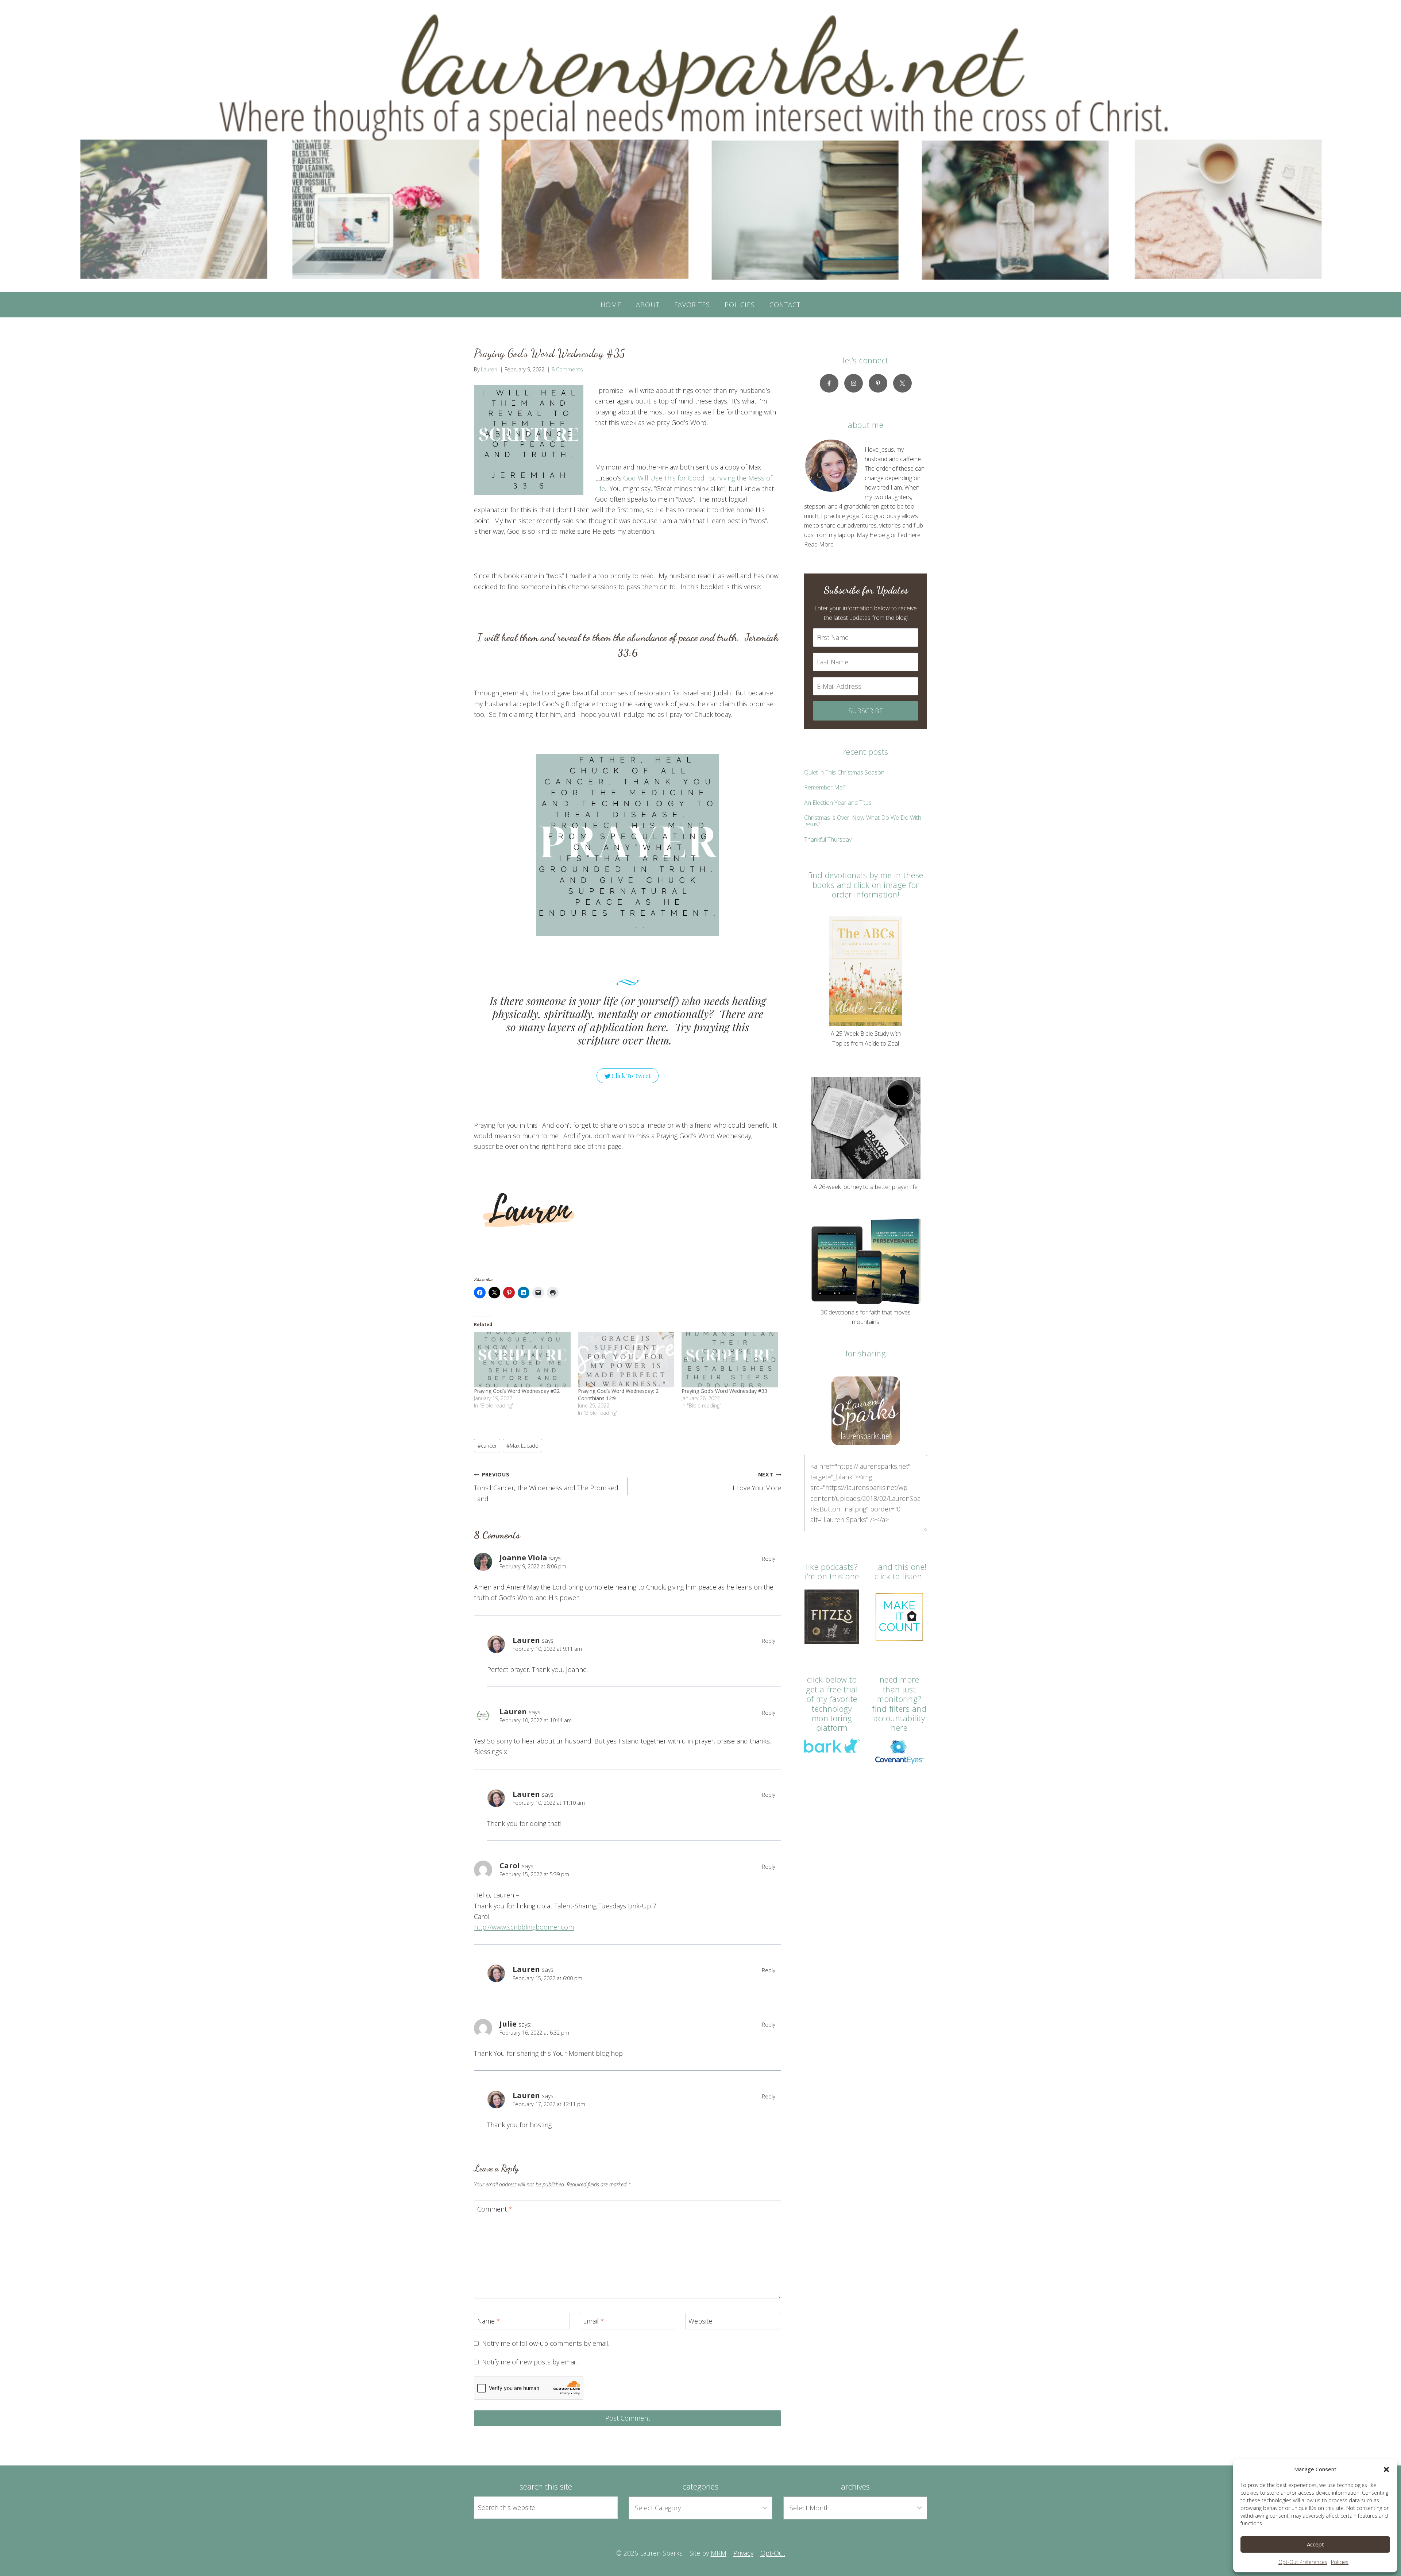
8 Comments (567, 369)
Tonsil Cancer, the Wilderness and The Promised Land (546, 1487)
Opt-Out (773, 2553)
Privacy (743, 2553)
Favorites (692, 305)
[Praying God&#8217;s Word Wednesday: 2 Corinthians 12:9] (626, 1360)
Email (594, 2321)
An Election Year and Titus (838, 803)
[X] (902, 383)
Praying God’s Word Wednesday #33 (724, 1391)
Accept (1315, 2544)
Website (700, 2321)
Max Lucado (522, 1446)
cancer (487, 1446)
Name (489, 2321)
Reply (769, 1559)
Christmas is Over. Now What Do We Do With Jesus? (863, 821)
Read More (819, 544)
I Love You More (757, 1482)
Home (611, 305)
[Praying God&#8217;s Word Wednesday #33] (730, 1360)
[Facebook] (829, 383)
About (648, 305)
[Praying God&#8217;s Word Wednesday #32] (522, 1360)
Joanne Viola (523, 1557)
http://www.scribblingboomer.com (524, 1927)
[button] (1386, 2469)
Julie (508, 2024)
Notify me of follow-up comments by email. (546, 2343)
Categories (700, 2486)
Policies (1340, 2562)
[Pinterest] (878, 383)
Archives (855, 2486)
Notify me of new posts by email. (530, 2362)
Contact (785, 305)
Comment (495, 2209)
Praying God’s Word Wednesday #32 (517, 1391)
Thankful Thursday (828, 839)
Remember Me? (825, 787)
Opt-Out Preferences (1303, 2562)
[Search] (604, 2507)
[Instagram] (854, 383)
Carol (510, 1865)
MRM (719, 2553)
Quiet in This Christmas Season (844, 772)
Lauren (489, 369)
